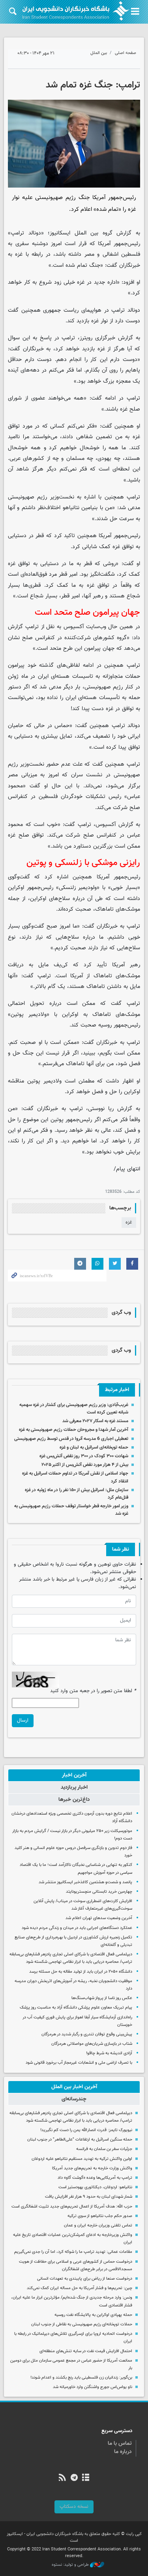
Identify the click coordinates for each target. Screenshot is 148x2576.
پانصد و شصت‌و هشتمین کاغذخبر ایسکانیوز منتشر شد (85, 1882)
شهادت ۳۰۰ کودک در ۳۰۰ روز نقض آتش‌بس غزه (84, 1456)
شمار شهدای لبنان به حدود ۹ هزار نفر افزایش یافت (89, 2197)
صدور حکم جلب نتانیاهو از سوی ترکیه (100, 2216)
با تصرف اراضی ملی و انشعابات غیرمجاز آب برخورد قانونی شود (79, 2063)
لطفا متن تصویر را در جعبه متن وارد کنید (93, 1691)
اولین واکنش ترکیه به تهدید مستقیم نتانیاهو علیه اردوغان (81, 2159)
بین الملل (99, 53)
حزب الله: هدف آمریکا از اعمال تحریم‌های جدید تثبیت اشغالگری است (72, 2207)
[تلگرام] (74, 2478)
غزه (129, 1222)
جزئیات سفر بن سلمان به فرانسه (104, 2149)
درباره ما (123, 2452)
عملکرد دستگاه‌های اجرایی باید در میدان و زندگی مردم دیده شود (77, 1928)
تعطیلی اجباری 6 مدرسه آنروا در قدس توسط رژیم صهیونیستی (71, 1439)
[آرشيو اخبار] (85, 2478)
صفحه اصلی (126, 53)
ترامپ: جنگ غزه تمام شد (93, 85)
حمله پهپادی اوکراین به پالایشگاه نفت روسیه (93, 2315)
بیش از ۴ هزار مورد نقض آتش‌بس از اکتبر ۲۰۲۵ (85, 1465)
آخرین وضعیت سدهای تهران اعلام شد (99, 1918)
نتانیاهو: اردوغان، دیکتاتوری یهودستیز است (95, 2187)
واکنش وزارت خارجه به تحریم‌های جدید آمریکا (92, 2168)
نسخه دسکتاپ (74, 2507)
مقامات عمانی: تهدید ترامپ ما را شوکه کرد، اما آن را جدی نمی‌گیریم (73, 2252)
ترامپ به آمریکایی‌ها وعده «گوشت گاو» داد (95, 2178)
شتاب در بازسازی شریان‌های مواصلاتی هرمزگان (92, 2044)
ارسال (23, 1720)
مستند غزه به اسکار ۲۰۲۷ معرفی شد (95, 1421)
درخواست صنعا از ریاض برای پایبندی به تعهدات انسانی (85, 2279)
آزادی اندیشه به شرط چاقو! (109, 2053)
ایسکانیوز (60, 233)
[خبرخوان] (63, 2478)
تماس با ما (120, 2444)
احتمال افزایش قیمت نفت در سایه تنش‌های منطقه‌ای (86, 2351)
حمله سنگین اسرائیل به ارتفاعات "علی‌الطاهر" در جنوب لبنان (80, 2140)
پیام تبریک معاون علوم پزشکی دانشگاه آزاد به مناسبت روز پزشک (76, 2008)
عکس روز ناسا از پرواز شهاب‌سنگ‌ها (102, 1998)
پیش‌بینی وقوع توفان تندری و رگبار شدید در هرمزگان (87, 2034)
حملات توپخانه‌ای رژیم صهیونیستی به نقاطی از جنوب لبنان (82, 2324)
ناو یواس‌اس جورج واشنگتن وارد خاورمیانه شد (93, 2387)
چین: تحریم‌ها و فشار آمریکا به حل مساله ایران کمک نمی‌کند (80, 2288)
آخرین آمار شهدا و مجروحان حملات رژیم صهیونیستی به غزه (74, 1430)
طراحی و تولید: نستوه (71, 2565)
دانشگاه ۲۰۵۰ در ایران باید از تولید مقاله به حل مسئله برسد (81, 1972)
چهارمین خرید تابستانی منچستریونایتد (99, 1892)
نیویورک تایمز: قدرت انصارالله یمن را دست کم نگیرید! (86, 2130)
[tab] (74, 1775)
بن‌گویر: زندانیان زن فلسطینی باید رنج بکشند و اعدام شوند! (81, 2378)
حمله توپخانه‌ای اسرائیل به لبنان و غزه (94, 1447)
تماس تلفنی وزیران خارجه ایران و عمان (98, 2225)
